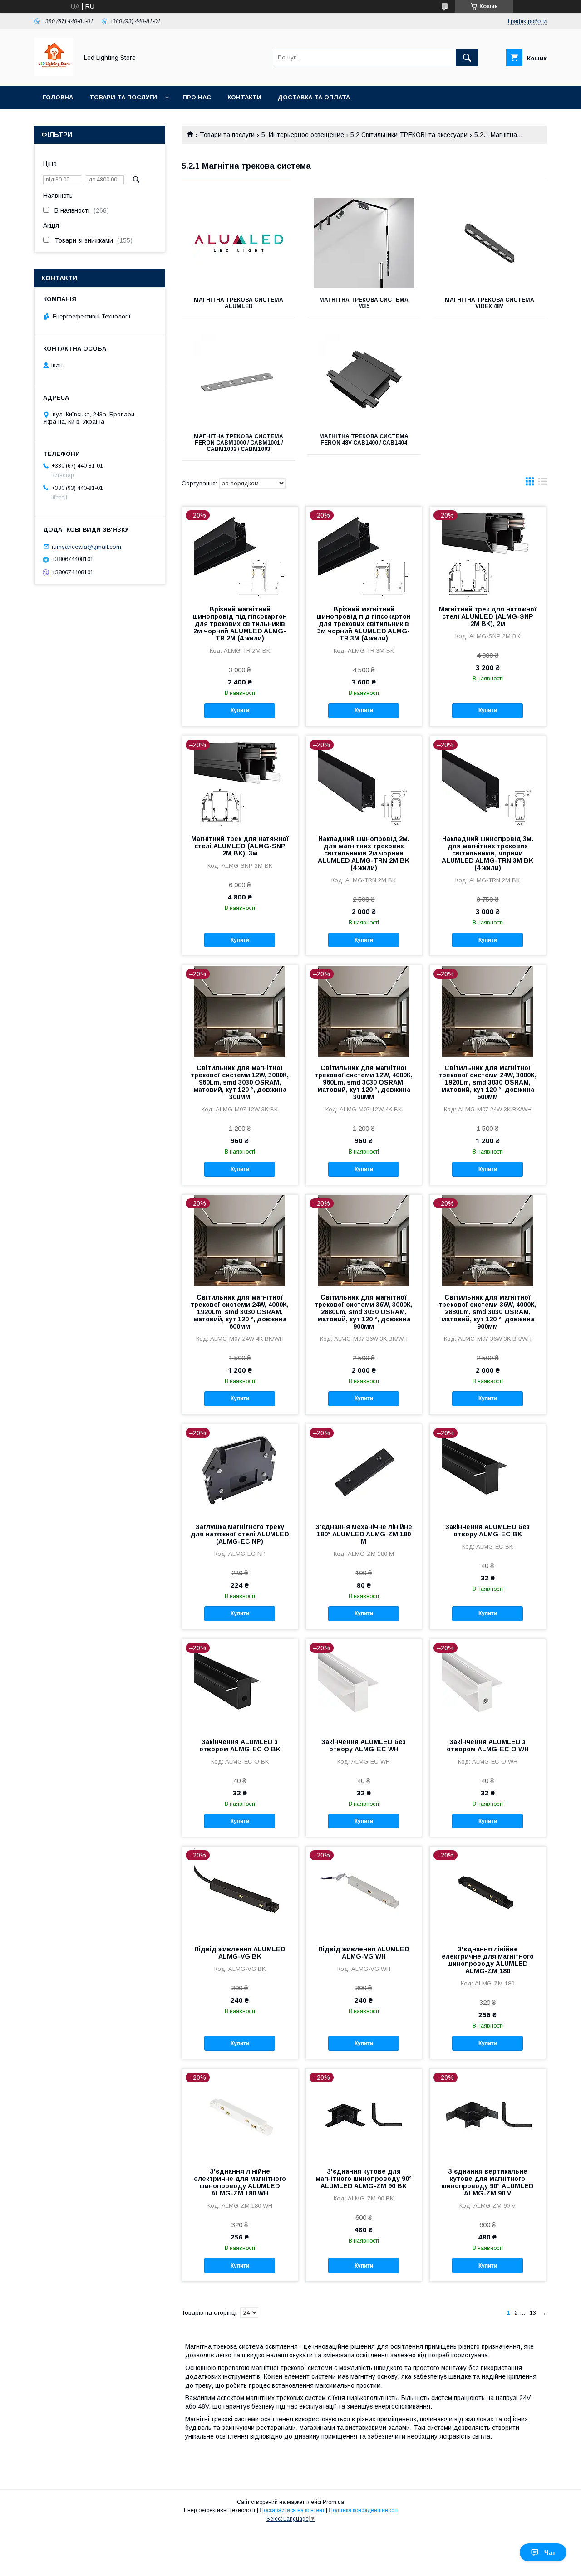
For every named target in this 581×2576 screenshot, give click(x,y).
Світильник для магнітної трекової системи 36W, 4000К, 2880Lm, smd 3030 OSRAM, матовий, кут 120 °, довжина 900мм (487, 1312)
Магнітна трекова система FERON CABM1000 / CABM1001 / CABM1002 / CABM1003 (239, 443)
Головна (58, 97)
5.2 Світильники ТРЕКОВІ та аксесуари (409, 135)
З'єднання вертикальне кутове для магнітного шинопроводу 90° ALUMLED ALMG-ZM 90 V (487, 2182)
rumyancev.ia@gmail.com (86, 546)
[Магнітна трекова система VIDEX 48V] (490, 243)
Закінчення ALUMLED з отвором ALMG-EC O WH (488, 1745)
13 (533, 2313)
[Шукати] (467, 58)
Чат (550, 2552)
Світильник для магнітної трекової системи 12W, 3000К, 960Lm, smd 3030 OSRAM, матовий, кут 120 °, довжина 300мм (240, 1082)
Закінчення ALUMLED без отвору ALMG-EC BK (487, 1530)
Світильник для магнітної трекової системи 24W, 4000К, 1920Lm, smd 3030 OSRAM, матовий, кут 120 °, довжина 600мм (240, 1312)
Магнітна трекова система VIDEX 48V (490, 303)
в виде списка (542, 484)
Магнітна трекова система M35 (364, 303)
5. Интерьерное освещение (303, 135)
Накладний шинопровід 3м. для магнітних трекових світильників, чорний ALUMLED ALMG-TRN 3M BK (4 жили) (487, 853)
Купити (240, 710)
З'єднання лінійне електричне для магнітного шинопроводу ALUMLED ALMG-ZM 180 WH (240, 2182)
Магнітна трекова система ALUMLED (239, 303)
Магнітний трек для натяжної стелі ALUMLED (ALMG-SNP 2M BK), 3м (240, 846)
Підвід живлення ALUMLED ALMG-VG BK (240, 1953)
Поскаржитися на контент (292, 2510)
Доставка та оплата (314, 97)
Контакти (244, 97)
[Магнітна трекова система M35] (364, 243)
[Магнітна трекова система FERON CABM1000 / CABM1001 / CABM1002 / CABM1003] (239, 380)
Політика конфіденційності (363, 2510)
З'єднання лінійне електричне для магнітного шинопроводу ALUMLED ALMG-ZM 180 (488, 1960)
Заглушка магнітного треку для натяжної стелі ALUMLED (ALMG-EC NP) (240, 1534)
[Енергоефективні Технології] (54, 74)
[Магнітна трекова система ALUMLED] (239, 243)
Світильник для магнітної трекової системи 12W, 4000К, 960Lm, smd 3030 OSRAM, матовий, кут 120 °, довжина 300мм (364, 1082)
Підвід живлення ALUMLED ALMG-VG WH (364, 1953)
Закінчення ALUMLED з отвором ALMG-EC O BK (240, 1745)
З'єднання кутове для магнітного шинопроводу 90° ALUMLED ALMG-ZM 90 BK (364, 2179)
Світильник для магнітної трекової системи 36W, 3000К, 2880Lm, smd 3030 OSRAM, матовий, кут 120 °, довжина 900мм (364, 1312)
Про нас (197, 97)
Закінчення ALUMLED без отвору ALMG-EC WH (364, 1745)
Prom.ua (333, 2502)
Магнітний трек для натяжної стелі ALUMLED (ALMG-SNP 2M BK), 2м (488, 616)
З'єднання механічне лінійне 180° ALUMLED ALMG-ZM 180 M (364, 1534)
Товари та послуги (123, 97)
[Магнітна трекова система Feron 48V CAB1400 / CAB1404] (364, 380)
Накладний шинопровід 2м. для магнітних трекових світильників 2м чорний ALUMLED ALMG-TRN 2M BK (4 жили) (364, 853)
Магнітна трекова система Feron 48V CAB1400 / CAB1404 (364, 440)
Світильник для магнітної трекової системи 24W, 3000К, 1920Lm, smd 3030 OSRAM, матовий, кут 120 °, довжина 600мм (487, 1082)
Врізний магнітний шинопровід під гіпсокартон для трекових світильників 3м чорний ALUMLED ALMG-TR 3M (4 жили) (364, 624)
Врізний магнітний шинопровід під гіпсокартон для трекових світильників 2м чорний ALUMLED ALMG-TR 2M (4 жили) (240, 624)
